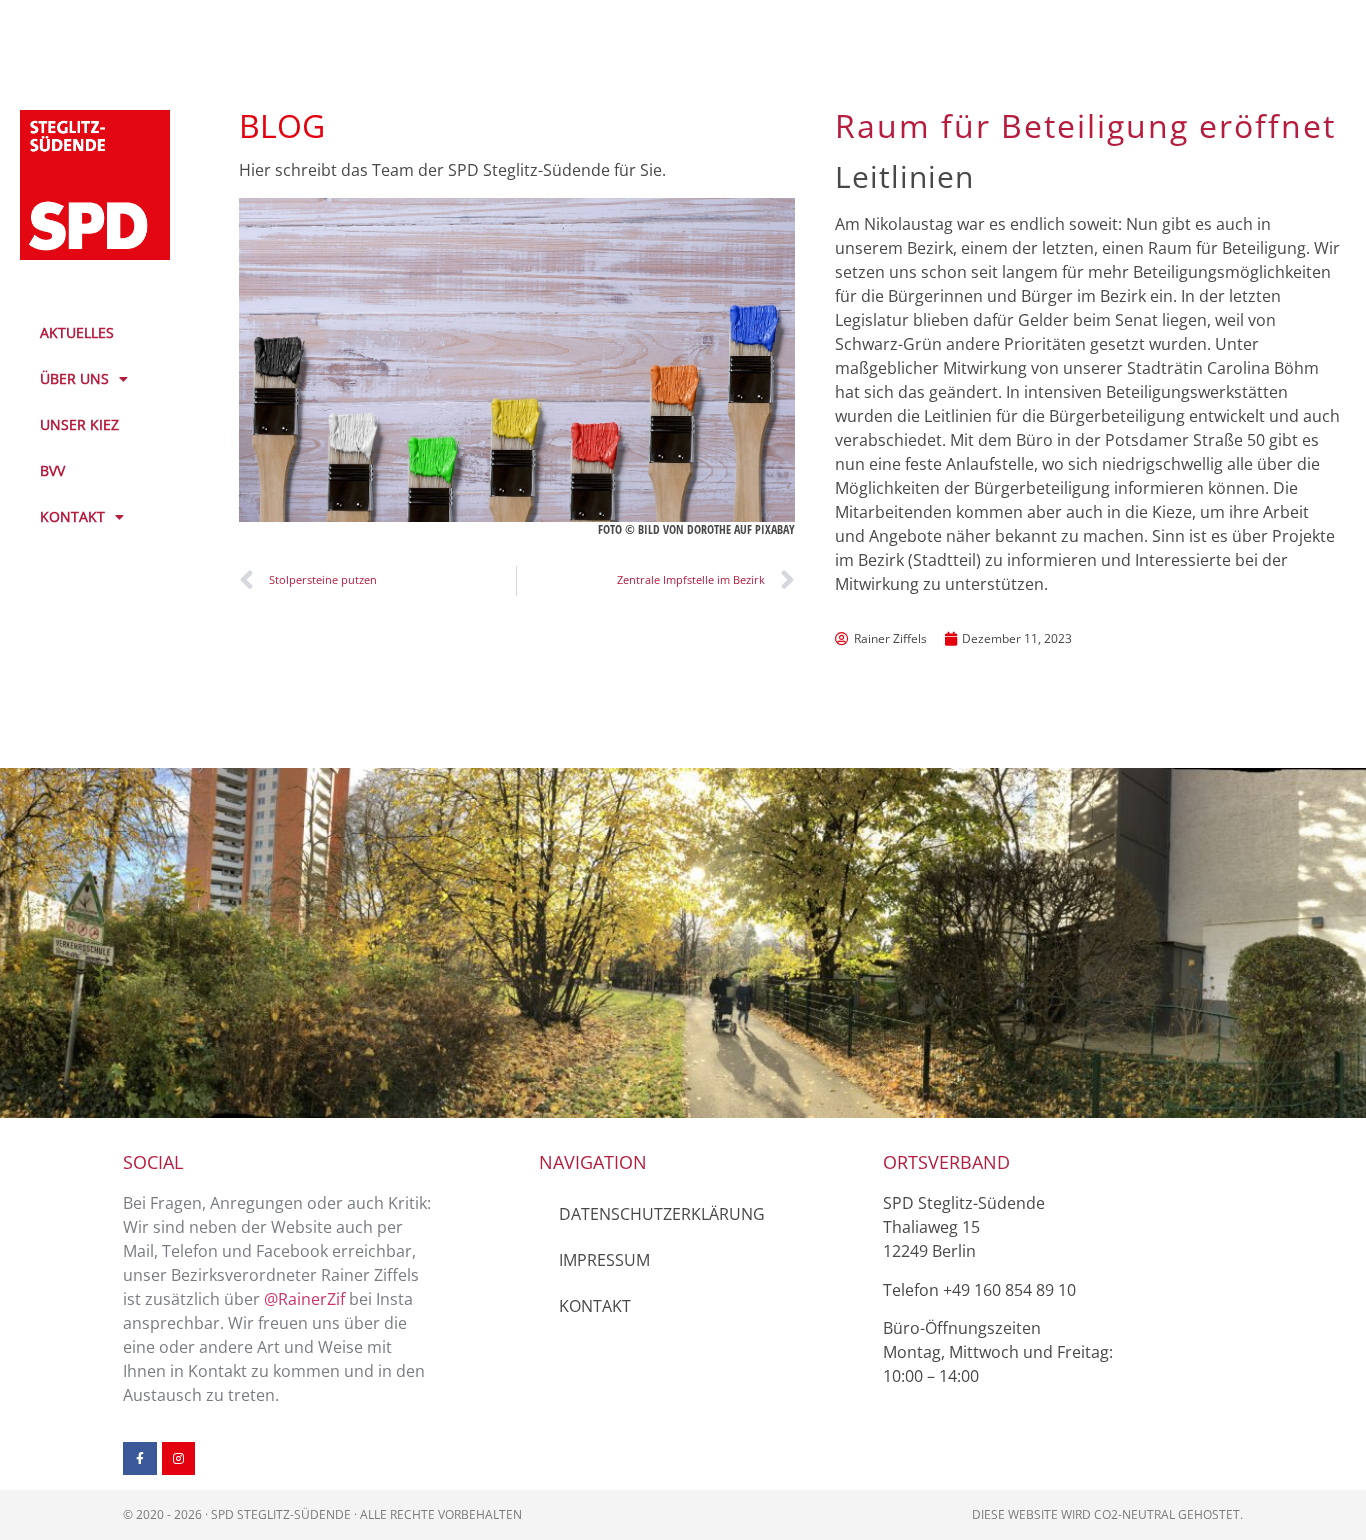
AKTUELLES (77, 332)
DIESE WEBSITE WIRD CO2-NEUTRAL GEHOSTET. (1107, 1514)
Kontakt (595, 1306)
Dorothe (709, 529)
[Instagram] (179, 1459)
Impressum (604, 1260)
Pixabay (775, 529)
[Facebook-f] (140, 1459)
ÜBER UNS (74, 378)
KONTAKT (72, 516)
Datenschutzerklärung (662, 1214)
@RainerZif (304, 1299)
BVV (52, 470)
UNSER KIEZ (79, 424)
